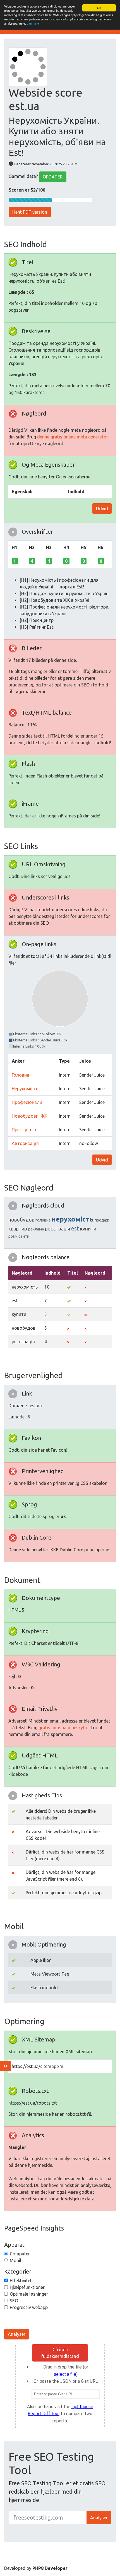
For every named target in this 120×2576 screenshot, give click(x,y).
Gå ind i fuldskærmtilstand (60, 2353)
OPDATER (53, 177)
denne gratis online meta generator (73, 437)
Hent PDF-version (30, 212)
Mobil (15, 2260)
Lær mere (33, 23)
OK (99, 8)
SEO (14, 2301)
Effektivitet (21, 2281)
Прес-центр (24, 1130)
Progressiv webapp (29, 2307)
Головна (21, 1075)
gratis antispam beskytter (64, 1728)
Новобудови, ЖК (30, 1116)
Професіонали (27, 1102)
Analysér (17, 2334)
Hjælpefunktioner (27, 2287)
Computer (20, 2254)
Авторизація (25, 1143)
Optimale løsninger (29, 2294)
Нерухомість (25, 1089)
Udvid (102, 509)
